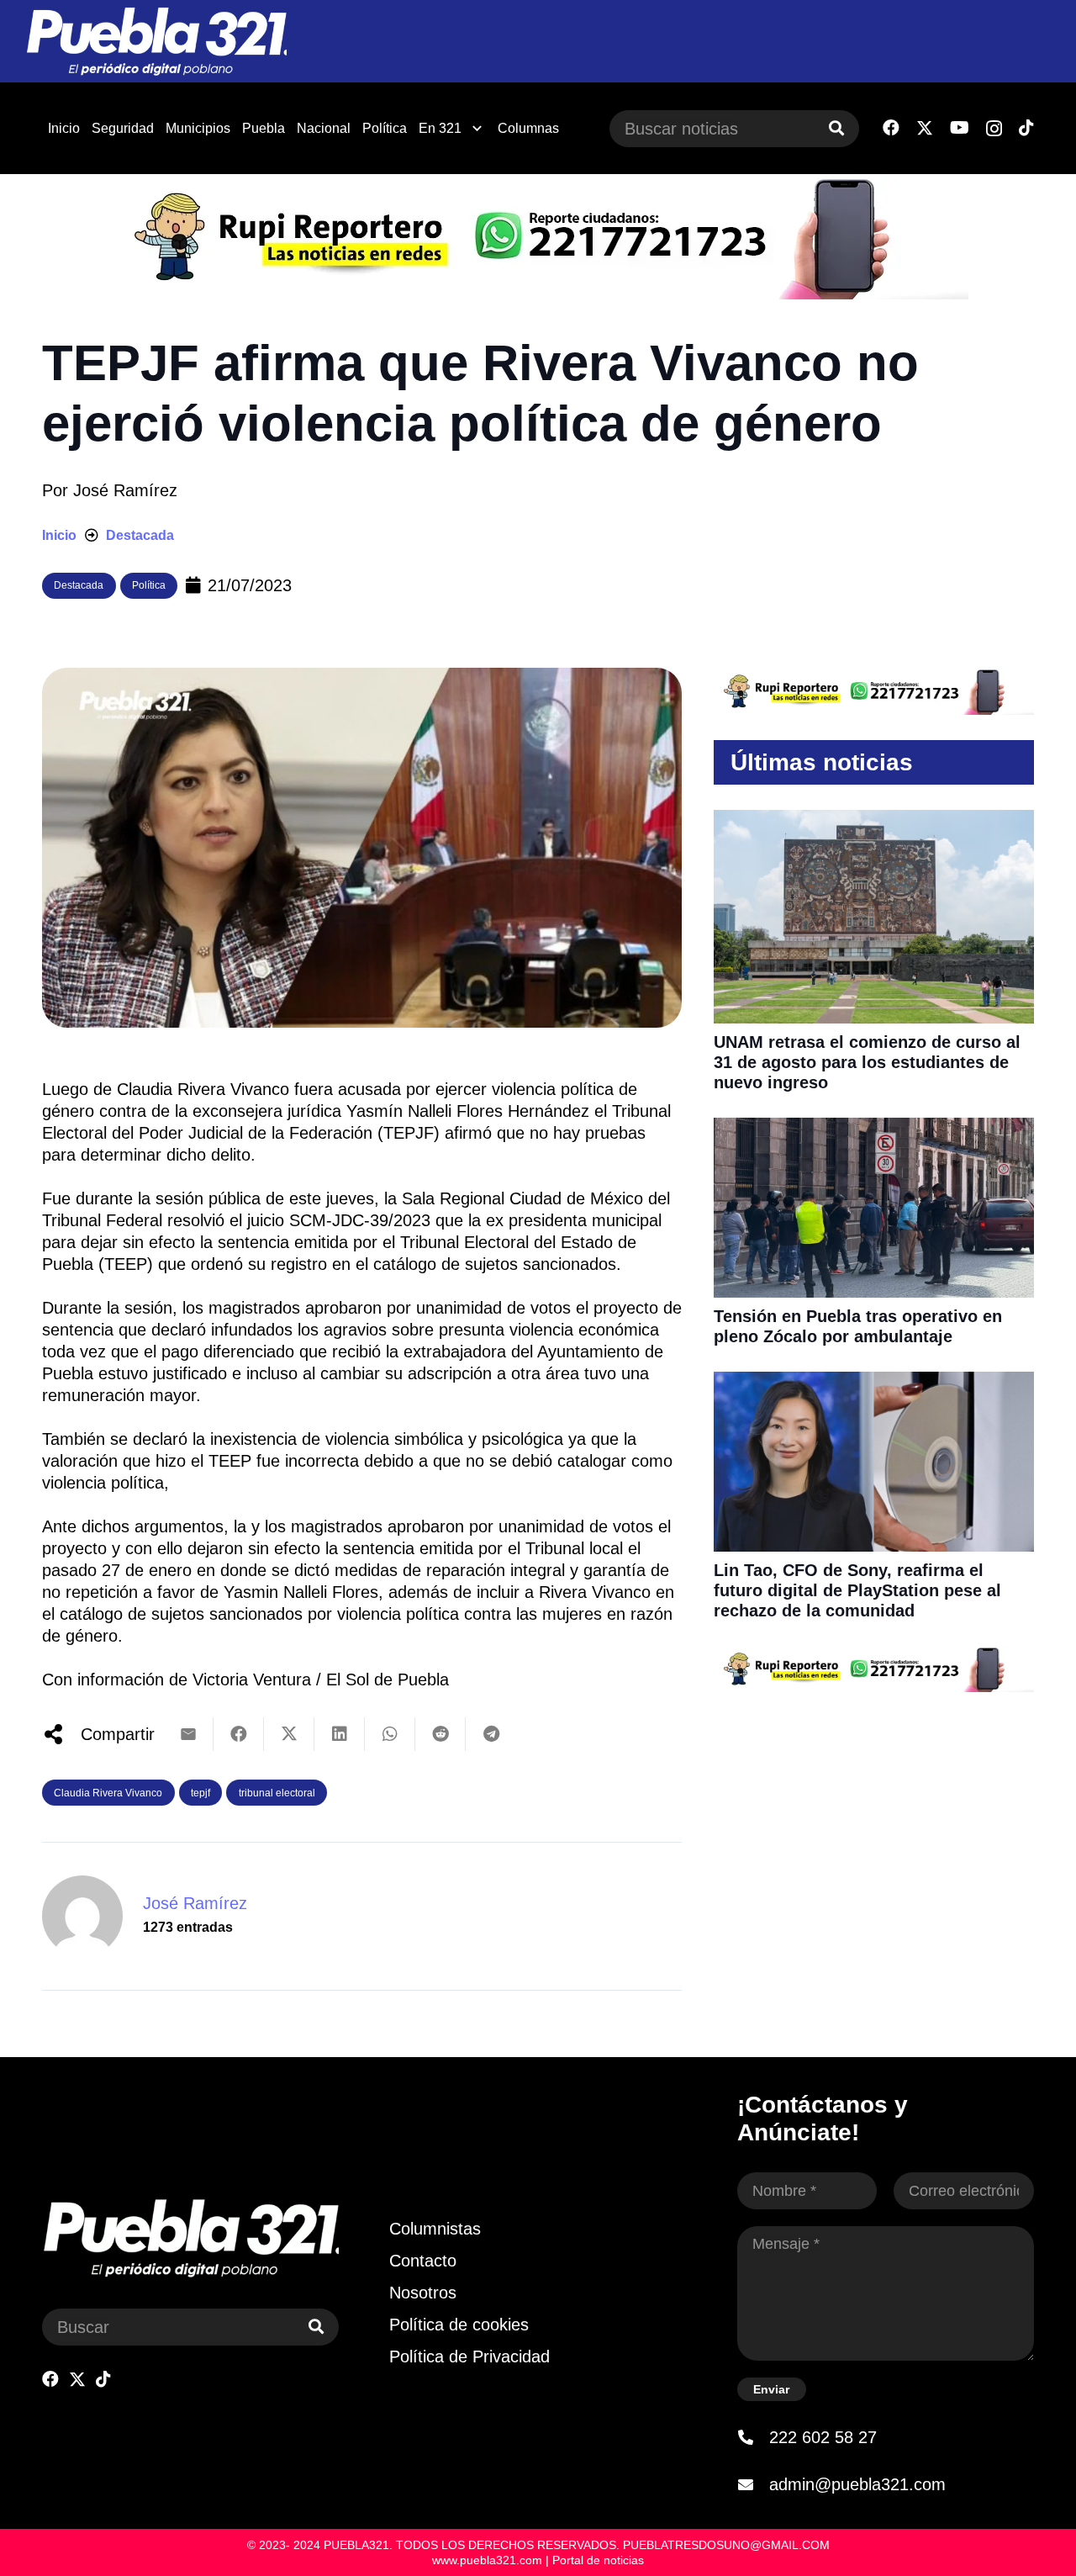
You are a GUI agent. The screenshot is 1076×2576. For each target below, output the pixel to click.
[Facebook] (891, 128)
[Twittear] (289, 1734)
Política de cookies (459, 2325)
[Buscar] (836, 129)
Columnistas (435, 2229)
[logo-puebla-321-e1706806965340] (156, 42)
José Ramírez (125, 490)
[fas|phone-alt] (753, 2437)
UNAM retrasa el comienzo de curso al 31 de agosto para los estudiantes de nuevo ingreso (867, 1062)
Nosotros (423, 2293)
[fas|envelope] (753, 2484)
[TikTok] (1026, 128)
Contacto (423, 2261)
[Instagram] (994, 129)
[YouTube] (960, 128)
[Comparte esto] (239, 1734)
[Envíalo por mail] (188, 1734)
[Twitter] (925, 128)
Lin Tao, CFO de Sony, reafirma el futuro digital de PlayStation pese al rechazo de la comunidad (857, 1590)
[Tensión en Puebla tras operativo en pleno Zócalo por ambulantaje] (874, 1129)
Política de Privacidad (469, 2356)
